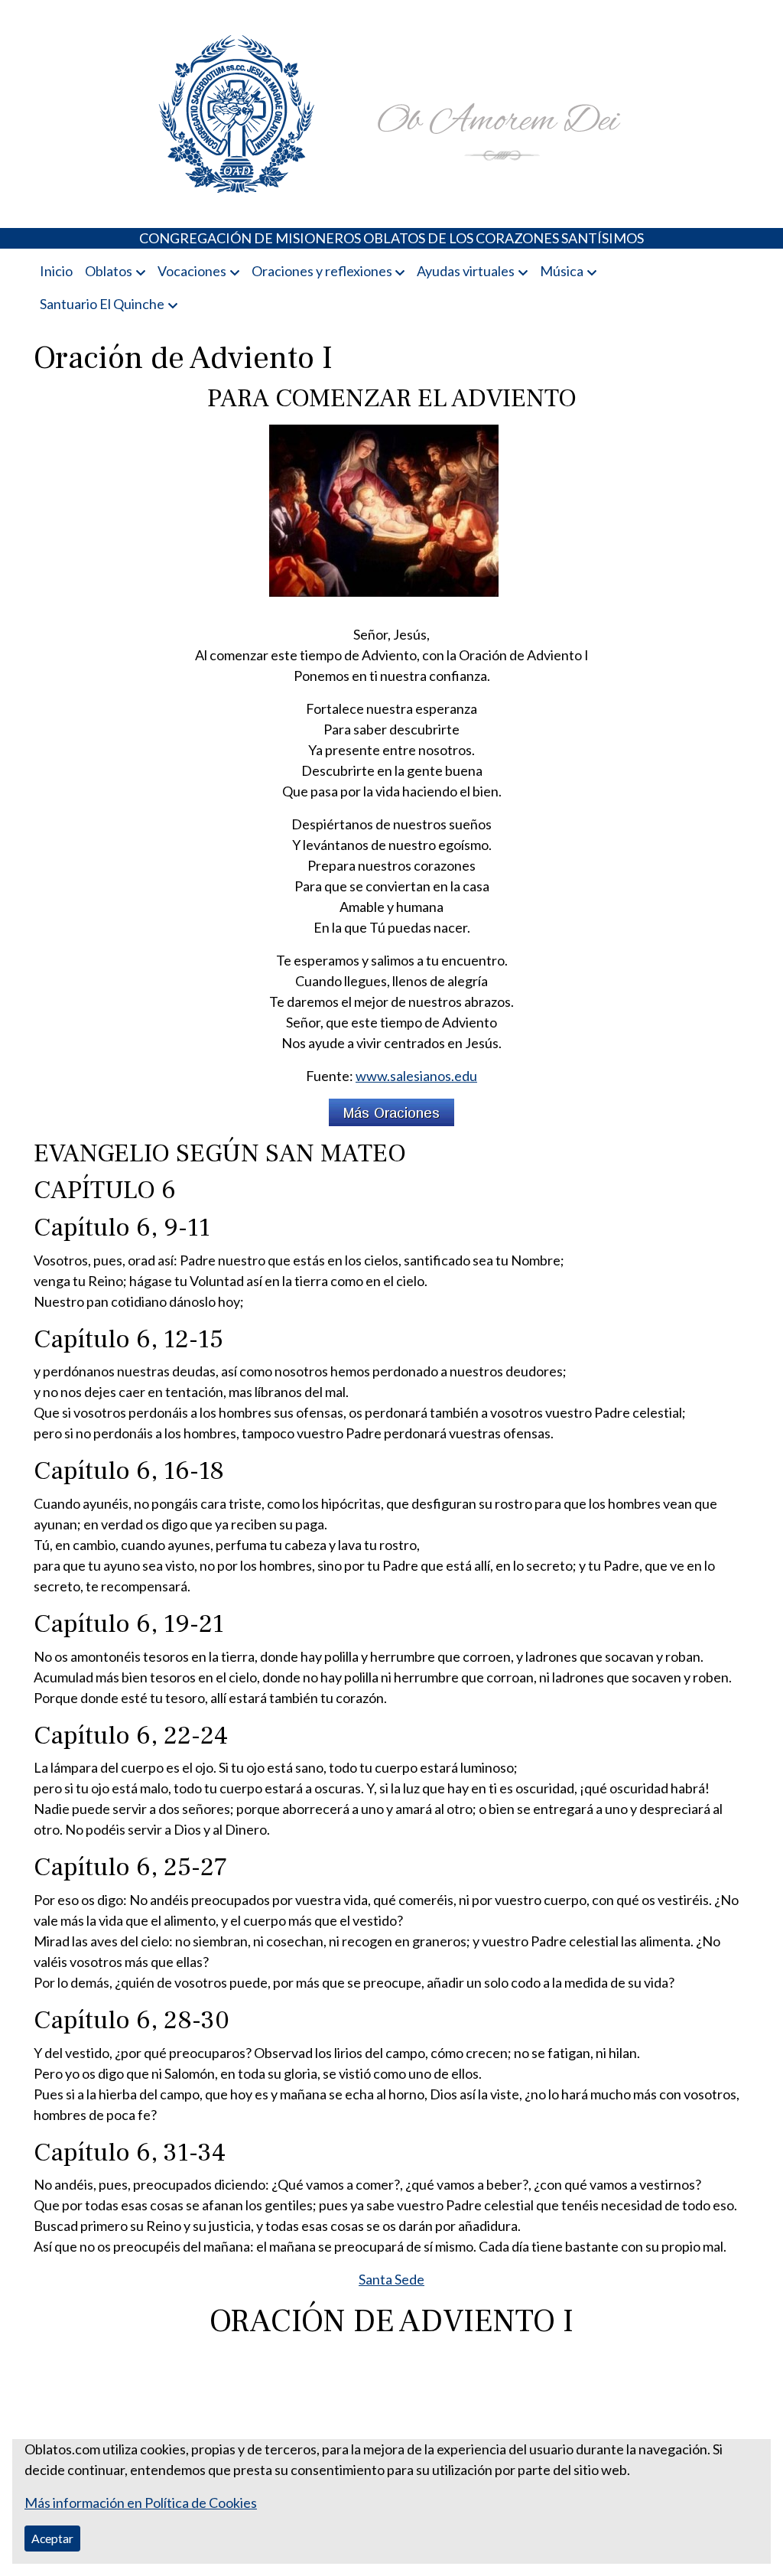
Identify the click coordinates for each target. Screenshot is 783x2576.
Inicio (56, 271)
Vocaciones (192, 271)
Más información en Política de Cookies (141, 2503)
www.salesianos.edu (416, 1076)
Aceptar (52, 2538)
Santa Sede (391, 2279)
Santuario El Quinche (102, 304)
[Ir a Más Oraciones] (391, 1111)
